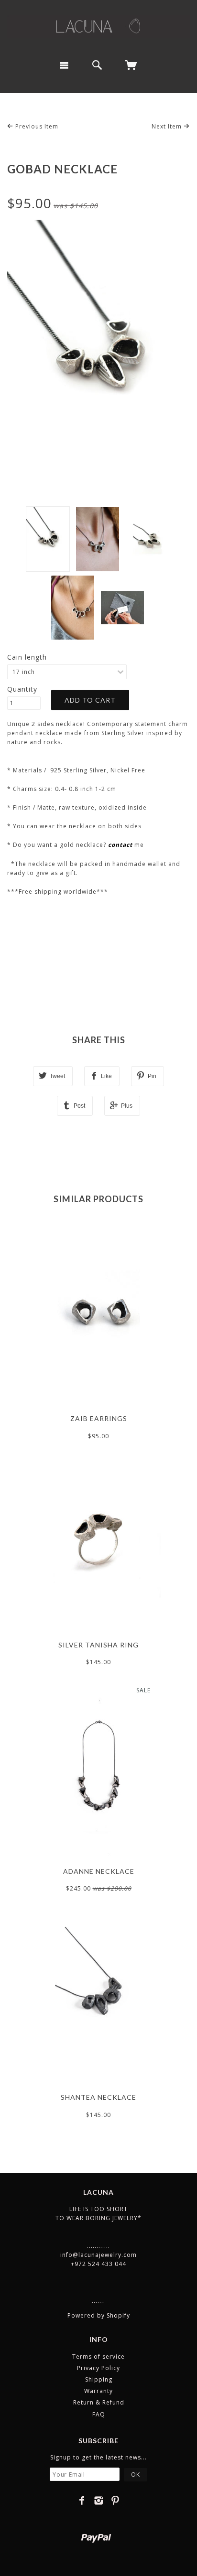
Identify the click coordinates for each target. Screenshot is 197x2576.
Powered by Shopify (99, 2315)
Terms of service (98, 2357)
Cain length (27, 657)
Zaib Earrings (99, 1418)
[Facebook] (82, 2501)
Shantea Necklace (98, 2097)
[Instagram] (99, 2501)
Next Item (168, 126)
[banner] (98, 26)
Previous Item (36, 126)
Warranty (98, 2391)
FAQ (99, 2414)
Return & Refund (99, 2402)
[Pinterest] (115, 2501)
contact (120, 845)
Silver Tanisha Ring (98, 1645)
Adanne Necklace (99, 1871)
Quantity (22, 689)
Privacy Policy (98, 2368)
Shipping (99, 2379)
